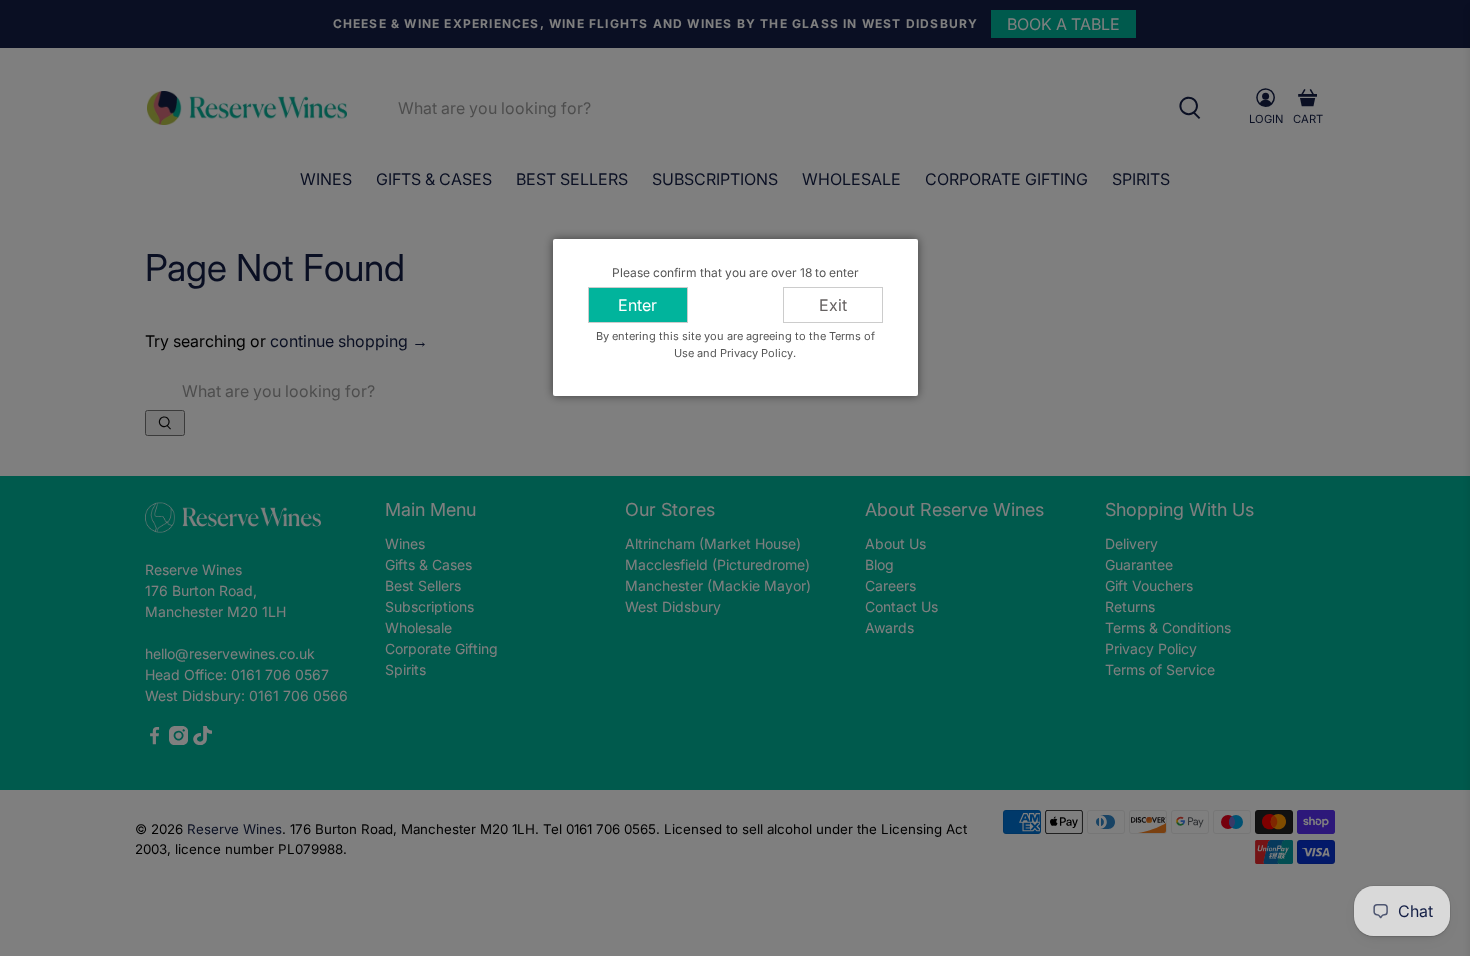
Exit (833, 305)
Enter (637, 305)
